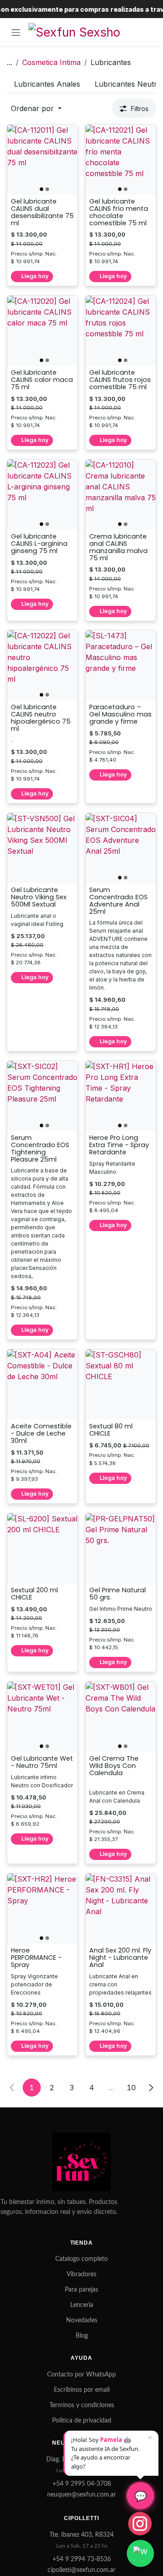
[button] (36, 108)
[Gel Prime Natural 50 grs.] (121, 1548)
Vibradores (81, 2274)
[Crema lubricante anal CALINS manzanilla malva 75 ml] (121, 495)
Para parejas (81, 2290)
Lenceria (82, 2305)
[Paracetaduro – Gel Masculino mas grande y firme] (121, 665)
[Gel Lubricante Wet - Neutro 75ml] (42, 1717)
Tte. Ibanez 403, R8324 (81, 2535)
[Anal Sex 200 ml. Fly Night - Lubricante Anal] (121, 1909)
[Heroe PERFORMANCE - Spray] (42, 1909)
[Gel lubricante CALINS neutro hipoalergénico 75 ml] (42, 665)
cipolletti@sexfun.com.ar (81, 2570)
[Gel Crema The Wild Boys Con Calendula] (121, 1717)
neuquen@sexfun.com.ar (81, 2495)
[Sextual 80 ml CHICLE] (121, 1384)
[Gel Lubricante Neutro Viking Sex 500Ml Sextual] (42, 848)
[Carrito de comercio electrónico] (147, 32)
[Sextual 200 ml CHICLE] (42, 1548)
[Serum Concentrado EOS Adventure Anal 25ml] (121, 848)
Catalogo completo (81, 2259)
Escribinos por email (82, 2390)
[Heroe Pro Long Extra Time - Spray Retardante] (121, 1096)
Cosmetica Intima (51, 62)
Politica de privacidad (82, 2421)
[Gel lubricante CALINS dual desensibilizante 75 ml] (42, 160)
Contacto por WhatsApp (81, 2375)
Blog (82, 2336)
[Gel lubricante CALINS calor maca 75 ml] (42, 331)
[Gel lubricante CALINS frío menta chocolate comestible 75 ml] (121, 160)
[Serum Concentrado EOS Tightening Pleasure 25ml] (42, 1096)
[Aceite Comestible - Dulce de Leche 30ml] (42, 1384)
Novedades (82, 2320)
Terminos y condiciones (82, 2405)
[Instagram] (140, 2524)
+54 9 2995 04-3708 (82, 2484)
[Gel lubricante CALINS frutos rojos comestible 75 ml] (121, 331)
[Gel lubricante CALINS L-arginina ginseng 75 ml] (42, 495)
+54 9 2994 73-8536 (82, 2559)
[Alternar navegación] (16, 32)
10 (131, 2088)
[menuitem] (47, 84)
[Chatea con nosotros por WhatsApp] (140, 2553)
